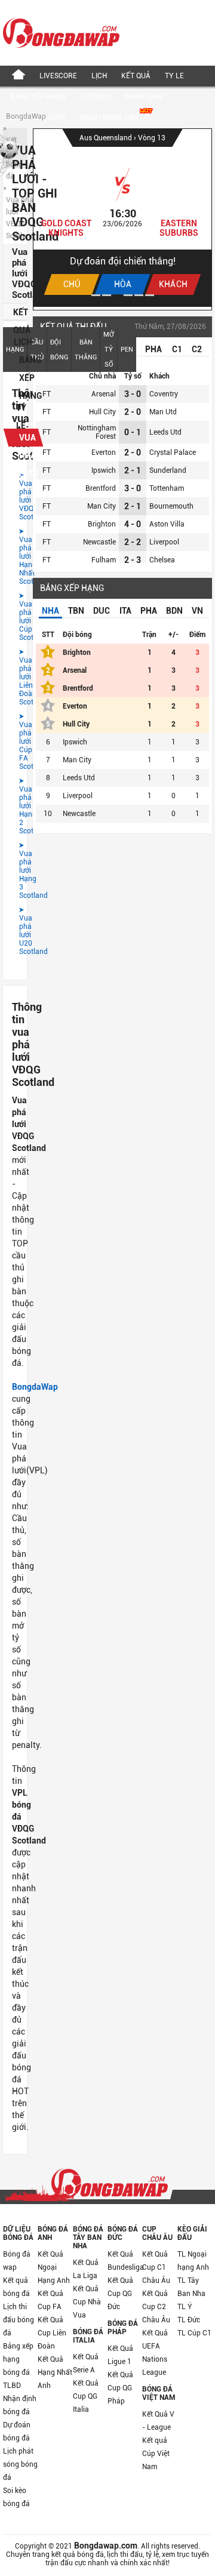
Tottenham (167, 488)
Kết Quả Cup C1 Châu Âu (156, 2267)
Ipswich (104, 470)
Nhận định (143, 97)
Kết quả (136, 76)
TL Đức (189, 2320)
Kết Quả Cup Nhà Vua (87, 2302)
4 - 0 (133, 524)
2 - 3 (133, 560)
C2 (197, 349)
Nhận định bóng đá (20, 2405)
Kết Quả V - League (158, 2421)
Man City (102, 506)
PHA (153, 349)
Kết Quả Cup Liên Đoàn (52, 2333)
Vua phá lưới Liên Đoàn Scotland (16, 677)
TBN (76, 611)
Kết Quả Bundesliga (125, 2261)
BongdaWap (26, 116)
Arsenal (104, 394)
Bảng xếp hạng (38, 97)
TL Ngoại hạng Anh (193, 2261)
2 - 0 (133, 412)
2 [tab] (107, 295)
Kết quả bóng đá (16, 2287)
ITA (125, 611)
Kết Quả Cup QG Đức (120, 2294)
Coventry (164, 394)
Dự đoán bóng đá (17, 2432)
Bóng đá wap (17, 2261)
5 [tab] (139, 295)
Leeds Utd (165, 432)
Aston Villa (167, 524)
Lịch (99, 76)
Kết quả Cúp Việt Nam (156, 2454)
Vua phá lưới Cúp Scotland (16, 617)
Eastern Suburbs (179, 228)
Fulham (104, 560)
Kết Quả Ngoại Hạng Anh (54, 2267)
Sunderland (168, 470)
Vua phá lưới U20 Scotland (16, 931)
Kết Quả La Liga (86, 2269)
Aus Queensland (107, 138)
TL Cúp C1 (194, 2333)
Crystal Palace (173, 453)
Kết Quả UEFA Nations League (155, 2353)
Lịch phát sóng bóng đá (20, 2464)
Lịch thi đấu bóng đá (19, 2320)
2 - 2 (133, 542)
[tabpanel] (122, 218)
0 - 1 (133, 432)
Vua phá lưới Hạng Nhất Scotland (16, 556)
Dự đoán (95, 97)
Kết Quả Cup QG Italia (86, 2396)
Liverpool (164, 542)
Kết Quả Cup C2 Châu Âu (156, 2307)
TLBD (12, 2386)
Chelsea (162, 560)
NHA (50, 611)
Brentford (101, 488)
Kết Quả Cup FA (50, 2300)
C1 (177, 349)
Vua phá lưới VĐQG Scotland (16, 496)
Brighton (102, 524)
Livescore (58, 76)
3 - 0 (133, 394)
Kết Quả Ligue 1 (120, 2355)
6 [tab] (150, 295)
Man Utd (163, 412)
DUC (102, 611)
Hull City (102, 412)
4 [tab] (128, 295)
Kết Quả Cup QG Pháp (120, 2388)
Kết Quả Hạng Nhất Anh (55, 2372)
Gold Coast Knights (66, 228)
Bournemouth (171, 506)
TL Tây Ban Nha (191, 2287)
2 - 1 (133, 470)
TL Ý (185, 2307)
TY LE (174, 76)
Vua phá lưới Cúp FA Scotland (16, 741)
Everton (104, 453)
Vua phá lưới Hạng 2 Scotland (16, 806)
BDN (174, 611)
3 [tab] (117, 295)
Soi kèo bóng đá (16, 2497)
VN (197, 611)
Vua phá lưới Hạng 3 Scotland (16, 870)
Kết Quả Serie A (86, 2363)
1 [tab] (96, 295)
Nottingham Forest (97, 432)
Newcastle (99, 542)
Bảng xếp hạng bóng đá (18, 2359)
